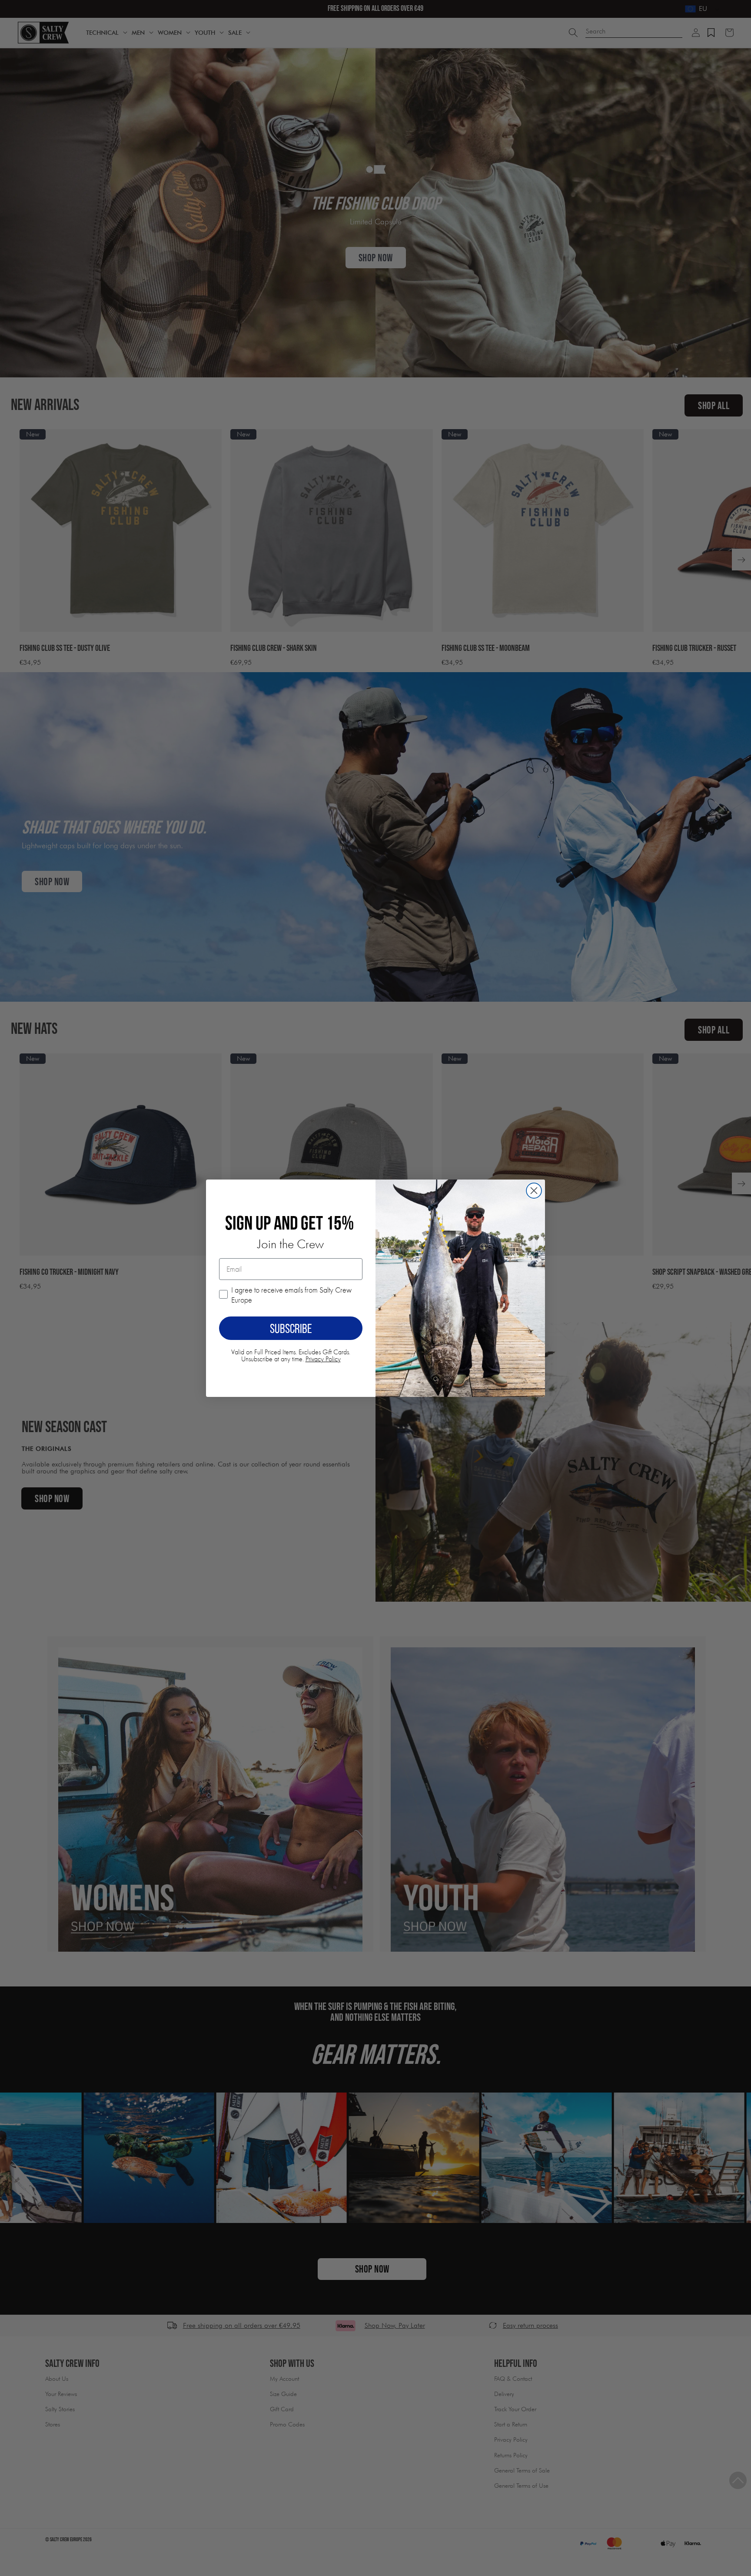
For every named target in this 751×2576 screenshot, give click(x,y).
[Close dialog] (534, 1191)
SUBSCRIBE (291, 1328)
